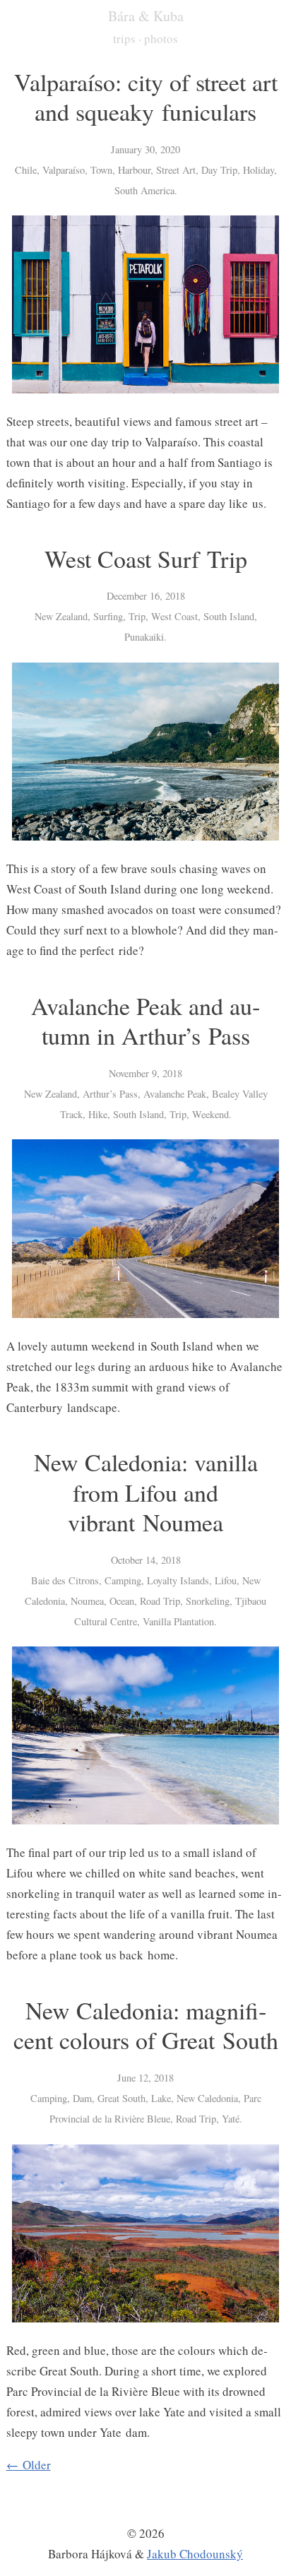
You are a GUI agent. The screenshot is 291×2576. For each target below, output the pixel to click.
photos (161, 38)
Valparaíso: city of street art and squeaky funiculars (146, 97)
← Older (29, 2465)
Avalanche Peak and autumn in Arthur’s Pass (145, 1021)
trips (124, 38)
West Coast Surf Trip (146, 559)
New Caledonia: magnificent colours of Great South (146, 2025)
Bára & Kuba (146, 16)
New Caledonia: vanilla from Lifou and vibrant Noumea (146, 1492)
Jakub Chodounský (195, 2554)
